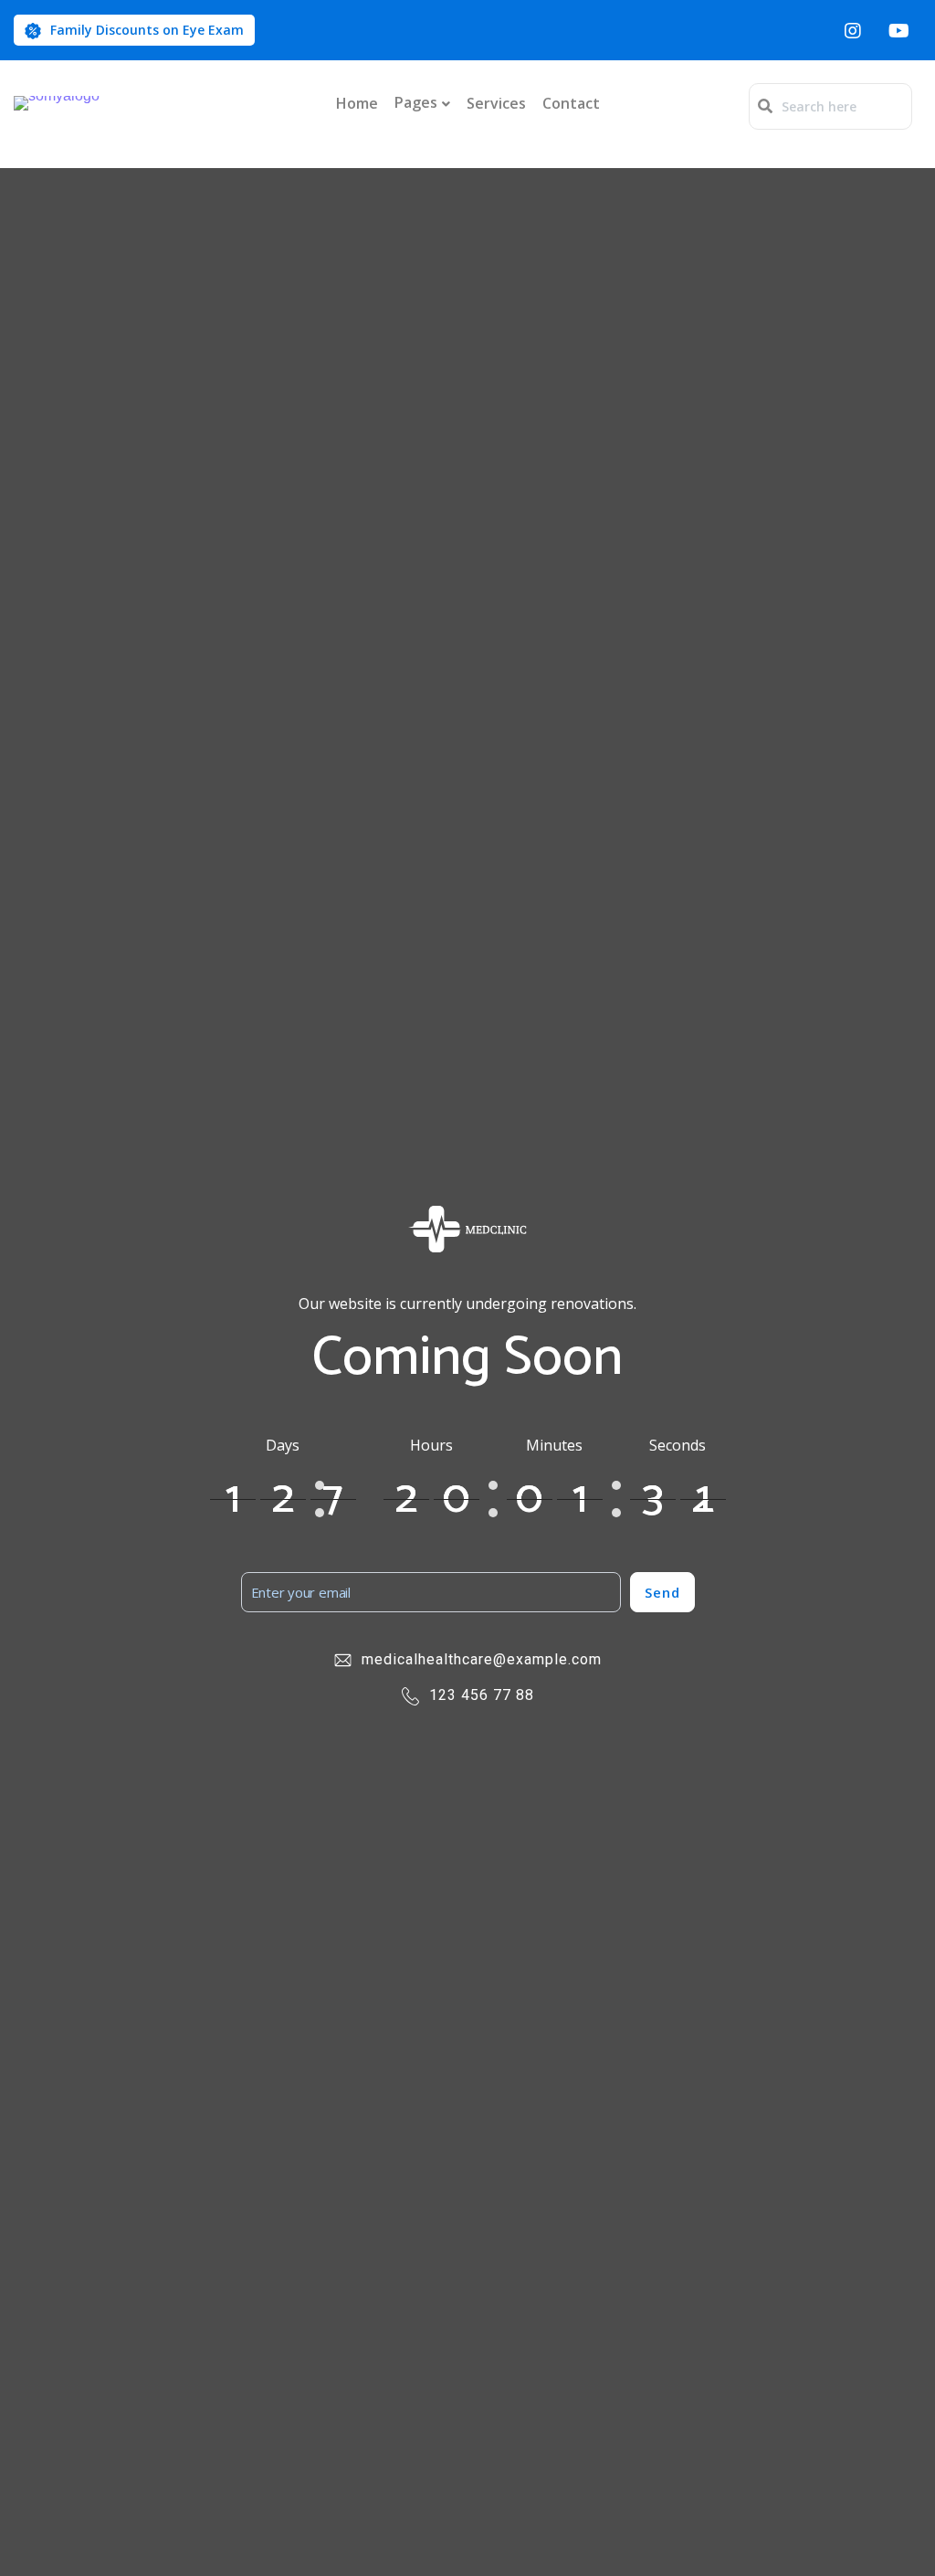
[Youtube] (898, 30)
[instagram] (853, 30)
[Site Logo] (57, 103)
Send (662, 1592)
